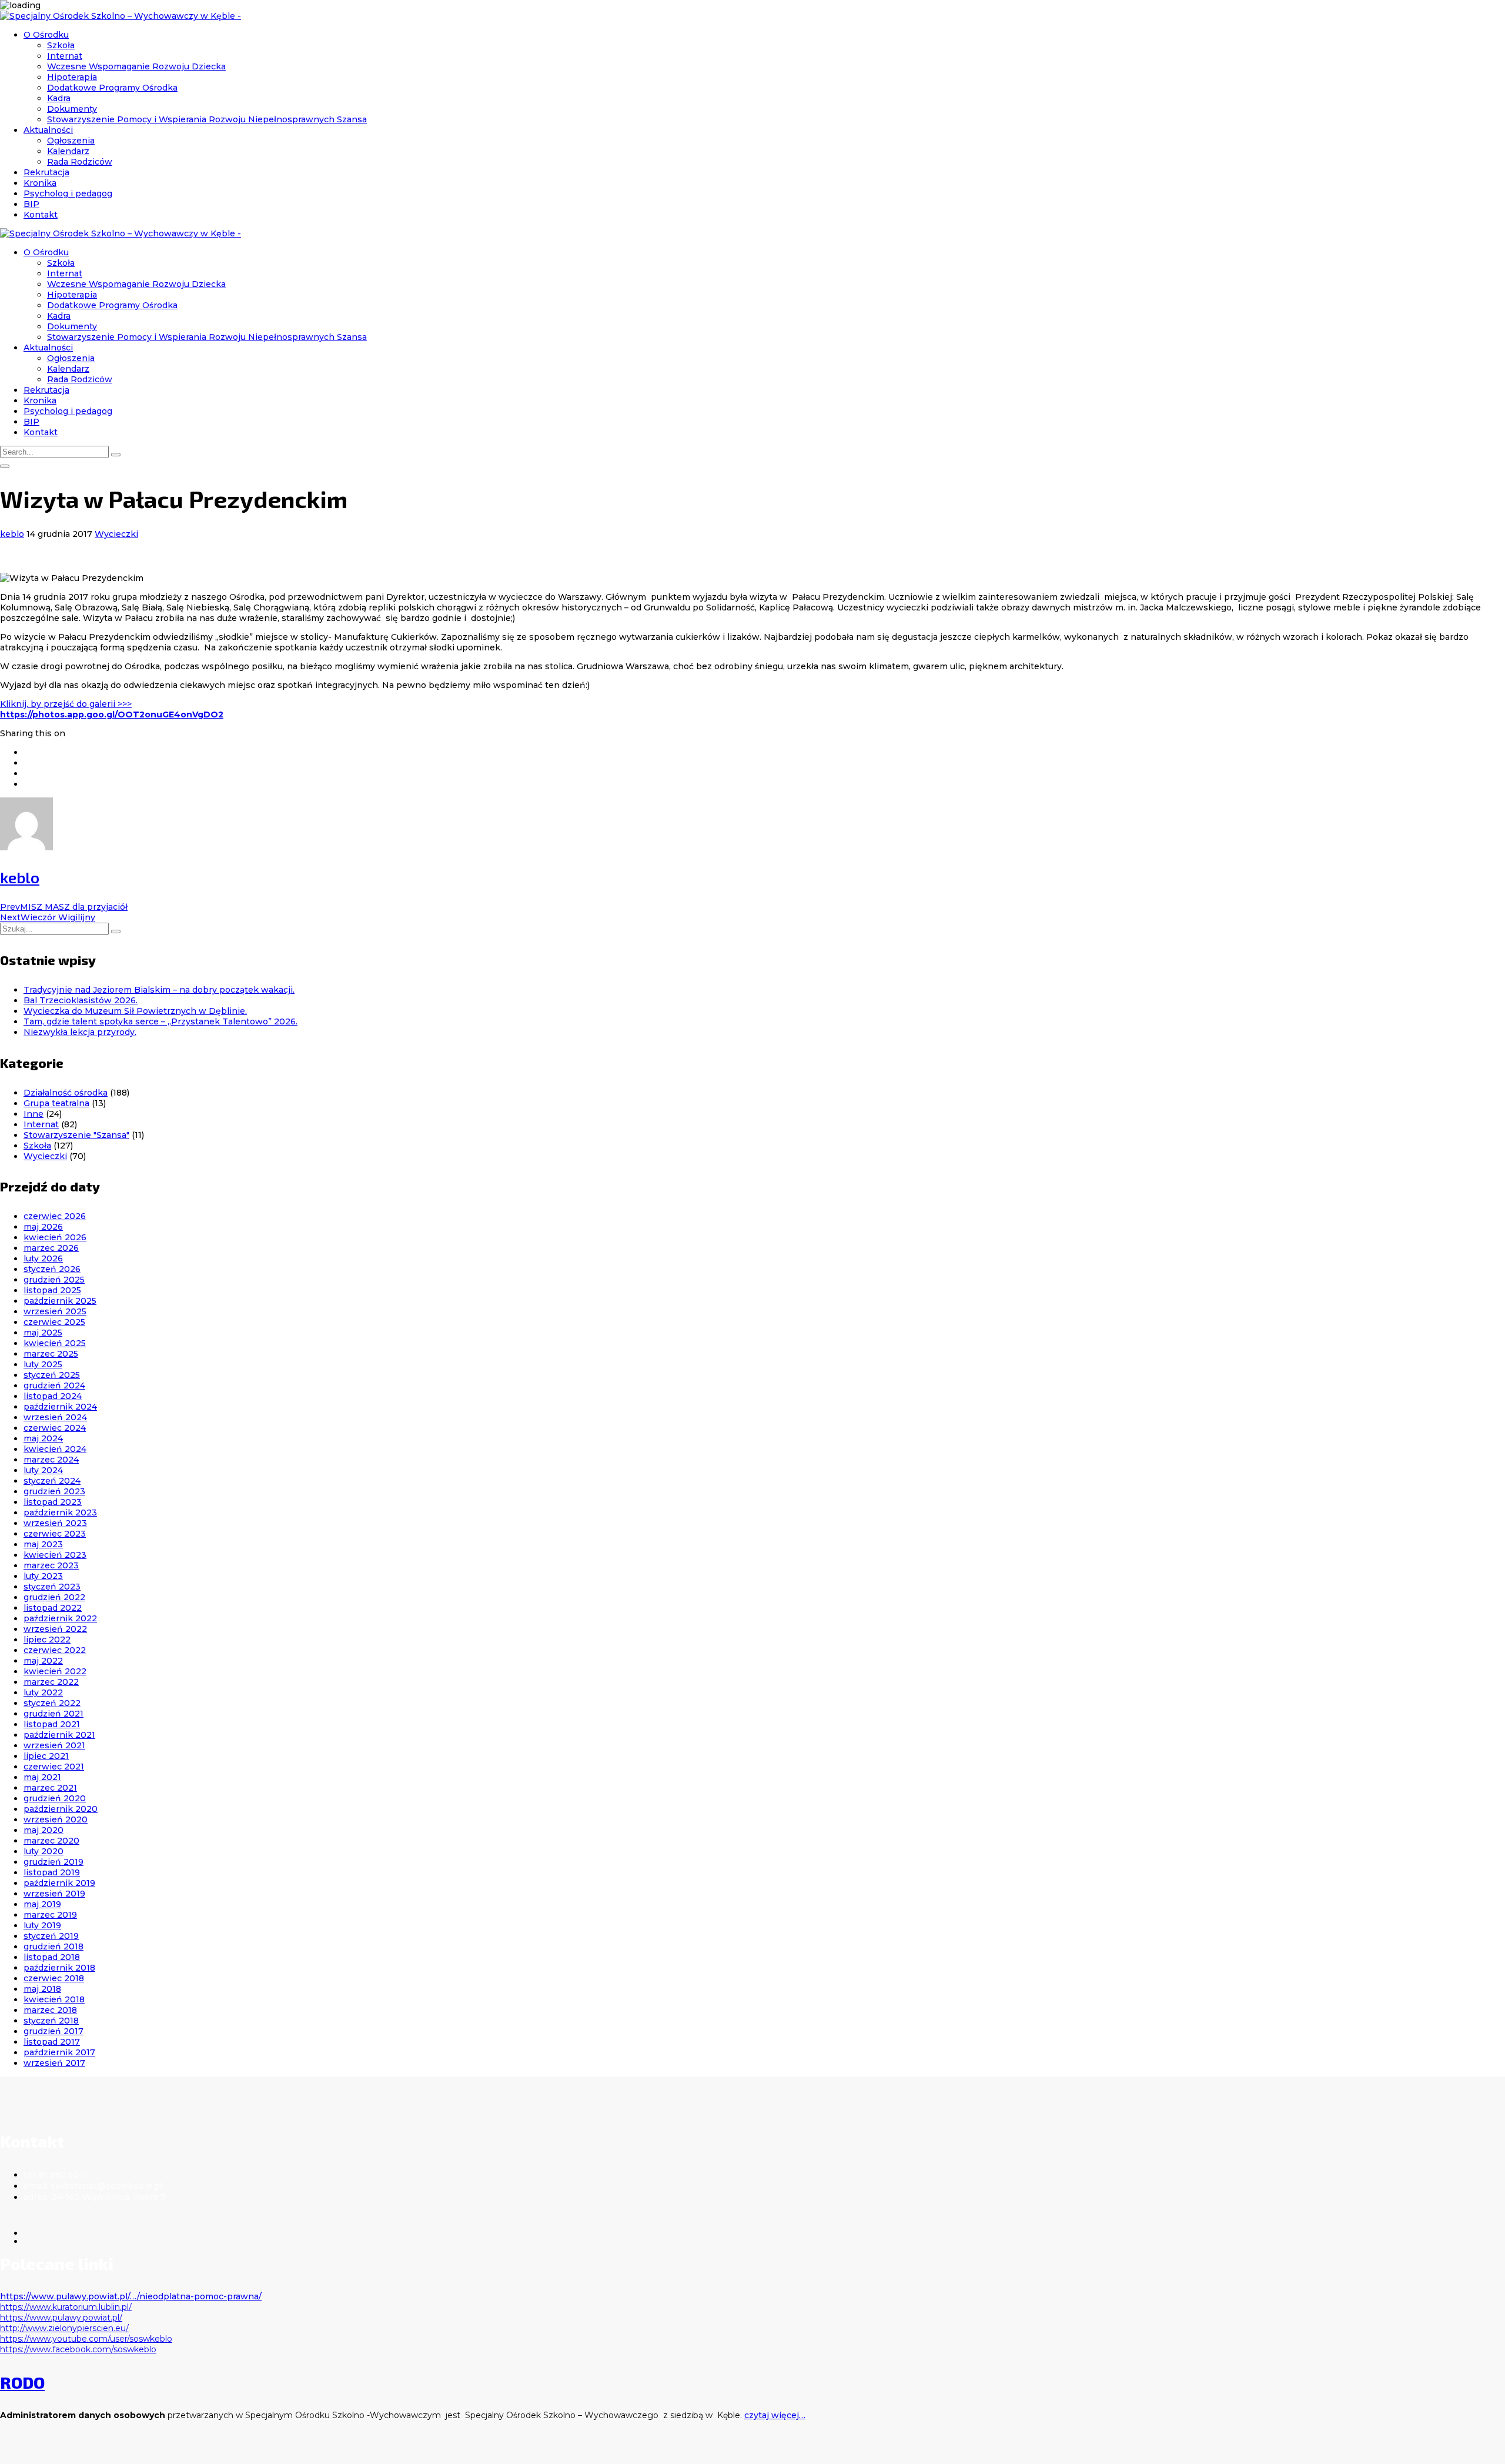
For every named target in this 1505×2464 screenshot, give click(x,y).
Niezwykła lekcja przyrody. (80, 1032)
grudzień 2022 (54, 1597)
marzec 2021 (50, 1788)
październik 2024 (60, 1407)
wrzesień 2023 (55, 1523)
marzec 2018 (50, 2010)
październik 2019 (59, 1883)
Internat (65, 56)
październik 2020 (61, 1809)
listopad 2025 (52, 1290)
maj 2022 (43, 1661)
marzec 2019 (50, 1915)
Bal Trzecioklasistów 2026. (81, 1000)
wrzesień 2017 (54, 2063)
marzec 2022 (51, 1682)
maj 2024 (43, 1438)
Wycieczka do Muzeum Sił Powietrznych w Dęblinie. (135, 1011)
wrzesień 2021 (54, 1745)
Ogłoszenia (71, 141)
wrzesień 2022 (55, 1629)
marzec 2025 (51, 1354)
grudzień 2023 (54, 1491)
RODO (22, 2382)
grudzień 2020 (55, 1798)
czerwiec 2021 (54, 1767)
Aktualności (48, 130)
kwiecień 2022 (55, 1671)
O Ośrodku (46, 35)
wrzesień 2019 (54, 1894)
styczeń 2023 (52, 1587)
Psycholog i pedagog (68, 193)
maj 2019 (42, 1904)
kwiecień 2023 (55, 1555)
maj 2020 (44, 1830)
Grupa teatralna (56, 1103)
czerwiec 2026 (55, 1216)
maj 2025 (43, 1333)
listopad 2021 (52, 1724)
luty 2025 (43, 1364)
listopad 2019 (52, 1872)
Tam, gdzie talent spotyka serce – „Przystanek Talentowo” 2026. (160, 1021)
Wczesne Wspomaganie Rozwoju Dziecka (136, 66)
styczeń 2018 (51, 2021)
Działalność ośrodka (66, 1093)
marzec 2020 (51, 1841)
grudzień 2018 (53, 1947)
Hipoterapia (72, 77)
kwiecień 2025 (55, 1343)
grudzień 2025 (54, 1280)
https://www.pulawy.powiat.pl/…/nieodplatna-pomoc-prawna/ (131, 2296)
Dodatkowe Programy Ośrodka (112, 88)
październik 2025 (60, 1301)
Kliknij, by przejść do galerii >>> (66, 704)
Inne (34, 1114)
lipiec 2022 (47, 1640)
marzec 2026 (51, 1248)
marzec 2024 (51, 1460)
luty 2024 (43, 1470)
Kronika (40, 183)
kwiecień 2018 (54, 1999)
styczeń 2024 (52, 1481)
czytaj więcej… (775, 2415)
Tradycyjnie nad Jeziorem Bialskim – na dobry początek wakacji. (159, 990)
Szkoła (61, 45)
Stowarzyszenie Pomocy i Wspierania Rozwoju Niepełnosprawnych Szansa (207, 119)
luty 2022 (43, 1692)
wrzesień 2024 (55, 1417)
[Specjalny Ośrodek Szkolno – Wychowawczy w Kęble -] (121, 16)
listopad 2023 (53, 1502)
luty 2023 (43, 1576)
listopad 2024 (53, 1396)
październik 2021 (59, 1735)
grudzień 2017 (53, 2031)
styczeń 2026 (52, 1269)
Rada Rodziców (80, 162)
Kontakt (41, 215)
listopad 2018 (52, 1957)
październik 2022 (60, 1618)
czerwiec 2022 (55, 1650)
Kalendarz (68, 151)
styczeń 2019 (51, 1936)
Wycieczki (116, 534)
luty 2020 (44, 1851)
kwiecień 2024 (55, 1449)
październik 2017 (59, 2052)
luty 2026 (43, 1258)
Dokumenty (72, 109)
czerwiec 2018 (54, 1978)
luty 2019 (42, 1925)
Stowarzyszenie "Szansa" (76, 1135)
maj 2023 (43, 1544)
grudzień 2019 (53, 1862)
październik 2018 (59, 1968)
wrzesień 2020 (56, 1819)
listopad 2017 (52, 2042)
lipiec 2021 (46, 1756)
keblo (12, 534)
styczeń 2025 (52, 1375)
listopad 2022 (53, 1608)
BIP (31, 204)
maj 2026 (43, 1227)
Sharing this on (33, 733)
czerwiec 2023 (55, 1534)
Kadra (59, 98)
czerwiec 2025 (54, 1322)
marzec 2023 (51, 1565)
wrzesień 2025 (55, 1311)
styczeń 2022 (52, 1703)
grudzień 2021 (53, 1714)
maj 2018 (42, 1989)
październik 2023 (60, 1513)
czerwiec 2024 (55, 1428)
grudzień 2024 (54, 1385)
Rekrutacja (46, 172)
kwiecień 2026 (55, 1237)
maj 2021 (42, 1777)
